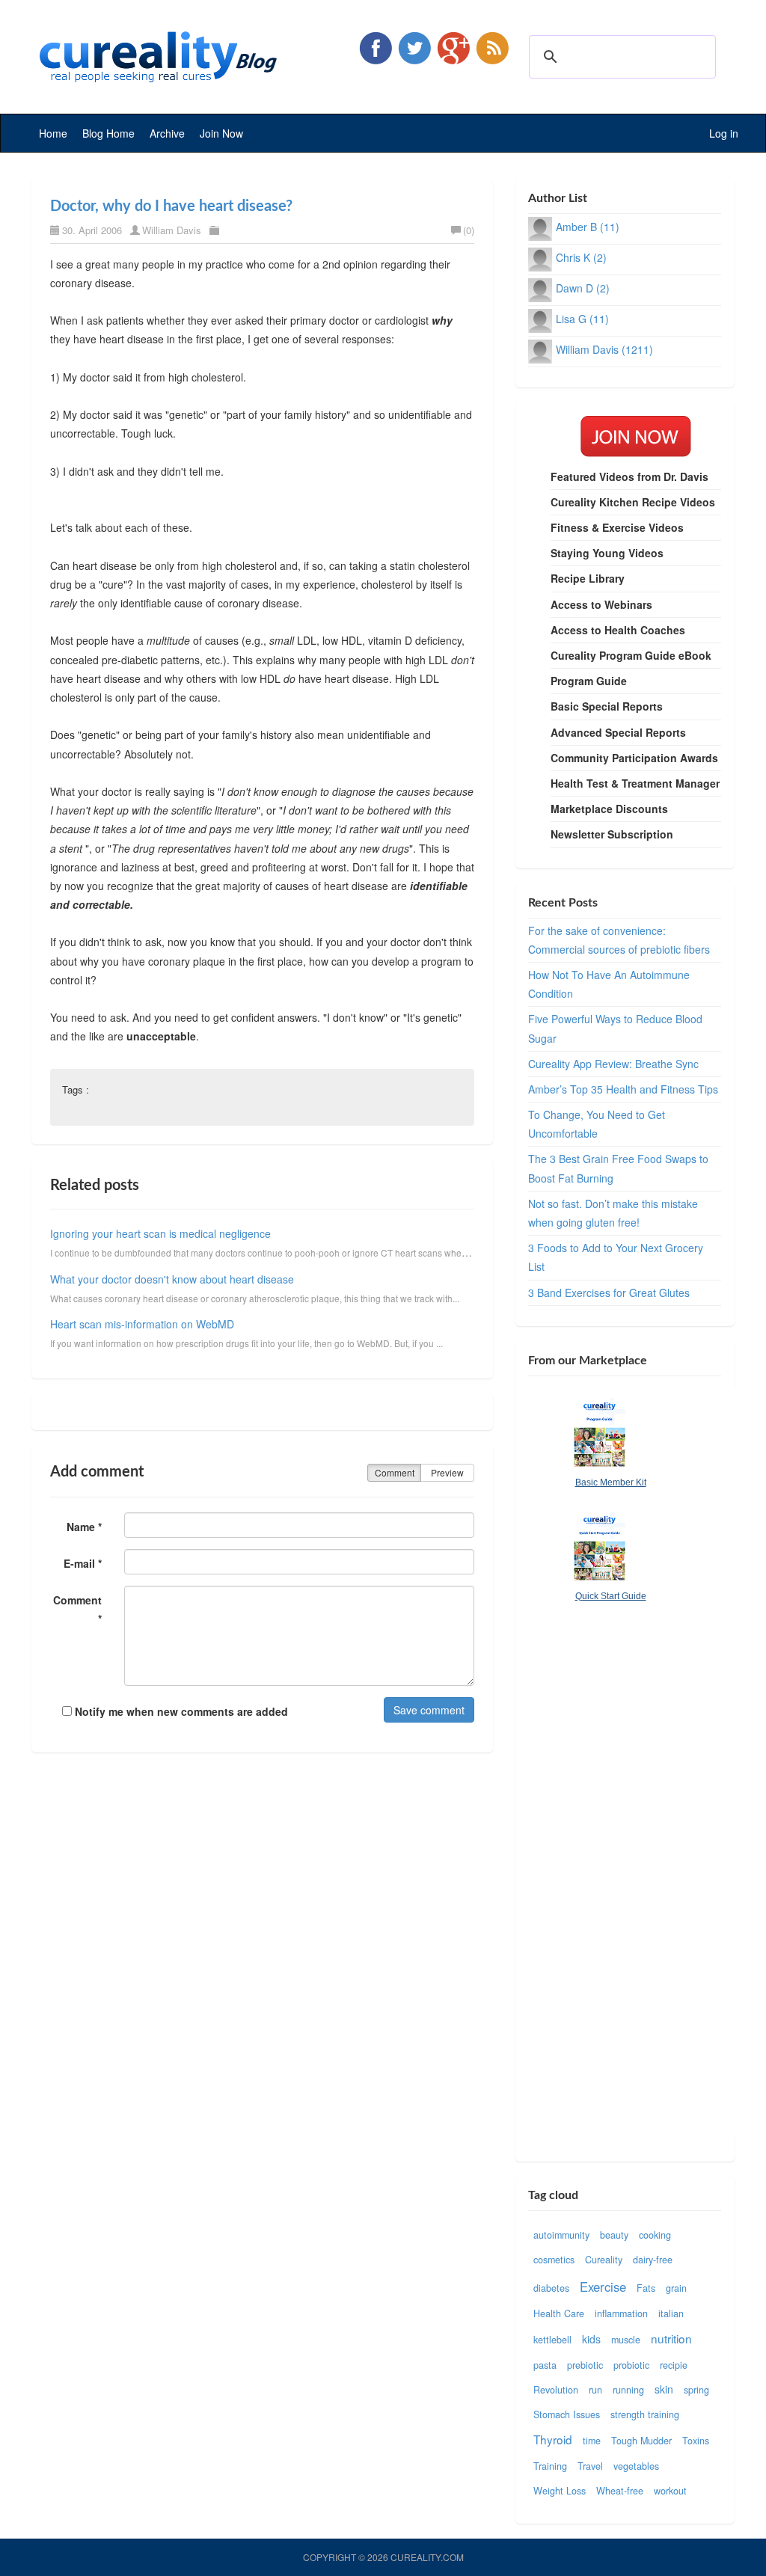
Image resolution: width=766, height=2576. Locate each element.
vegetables (636, 2466)
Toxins (696, 2441)
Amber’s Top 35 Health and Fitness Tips (623, 1089)
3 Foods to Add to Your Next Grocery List (616, 1257)
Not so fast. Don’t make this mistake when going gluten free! (613, 1213)
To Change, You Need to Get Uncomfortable (597, 1124)
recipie (674, 2365)
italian (671, 2313)
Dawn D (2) (583, 288)
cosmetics (554, 2260)
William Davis (172, 230)
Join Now (221, 133)
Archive (167, 133)
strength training (645, 2414)
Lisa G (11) (582, 319)
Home (53, 133)
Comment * (77, 1609)
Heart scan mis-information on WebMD (142, 1324)
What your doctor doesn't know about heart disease (172, 1279)
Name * (84, 1527)
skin (664, 2389)
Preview (447, 1472)
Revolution (556, 2390)
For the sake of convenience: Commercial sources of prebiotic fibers (619, 940)
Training (550, 2466)
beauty (614, 2235)
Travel (590, 2466)
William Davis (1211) (604, 349)
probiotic (631, 2365)
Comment (395, 1472)
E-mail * (83, 1563)
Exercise (603, 2287)
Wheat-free (620, 2491)
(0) (469, 230)
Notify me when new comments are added (180, 1711)
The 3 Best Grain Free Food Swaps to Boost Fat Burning (618, 1168)
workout (670, 2491)
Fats (646, 2288)
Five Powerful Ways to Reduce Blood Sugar (615, 1028)
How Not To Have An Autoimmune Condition (609, 984)
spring (696, 2390)
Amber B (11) (588, 227)
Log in (724, 133)
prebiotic (585, 2365)
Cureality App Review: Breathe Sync (613, 1064)
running (628, 2390)
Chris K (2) (581, 257)
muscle (626, 2340)
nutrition (671, 2338)
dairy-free (653, 2260)
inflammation (621, 2313)
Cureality (604, 2260)
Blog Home (108, 133)
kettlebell (552, 2340)
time (592, 2441)
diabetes (551, 2288)
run (595, 2390)
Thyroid (553, 2439)
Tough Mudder (641, 2441)
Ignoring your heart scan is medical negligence (160, 1233)
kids (591, 2339)
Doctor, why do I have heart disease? (171, 206)
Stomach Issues (567, 2414)
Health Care (559, 2313)
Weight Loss (560, 2491)
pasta (545, 2365)
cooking (655, 2235)
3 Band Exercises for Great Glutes (609, 1292)
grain (676, 2288)
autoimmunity (561, 2235)
